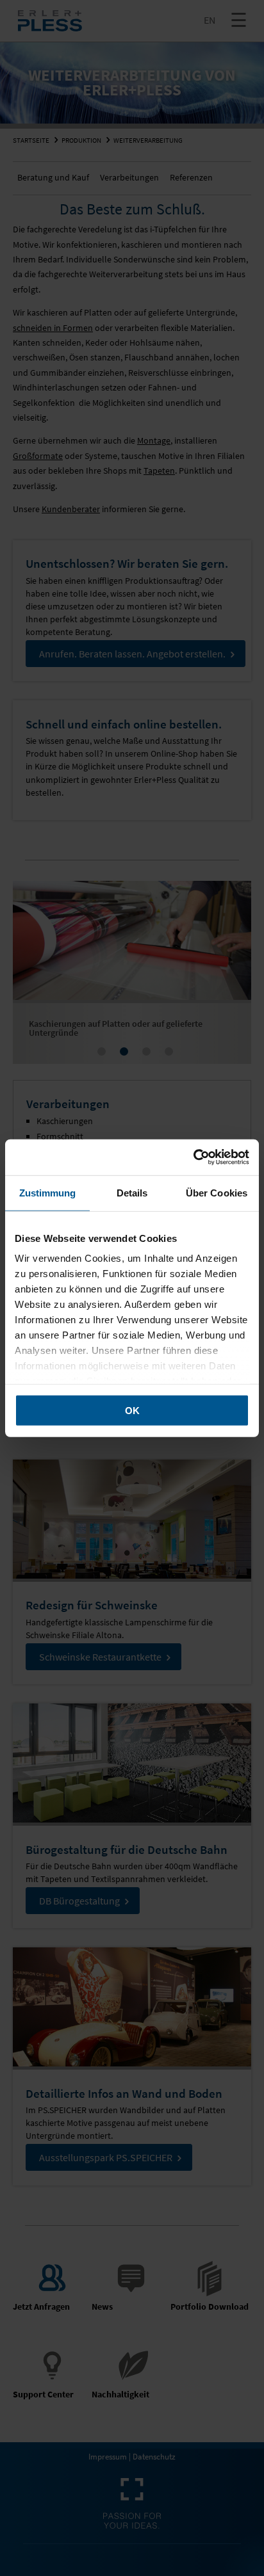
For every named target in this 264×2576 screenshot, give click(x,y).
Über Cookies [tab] (217, 1192)
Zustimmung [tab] (48, 1192)
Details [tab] (132, 1192)
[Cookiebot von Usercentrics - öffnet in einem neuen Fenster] (193, 1157)
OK (132, 1410)
